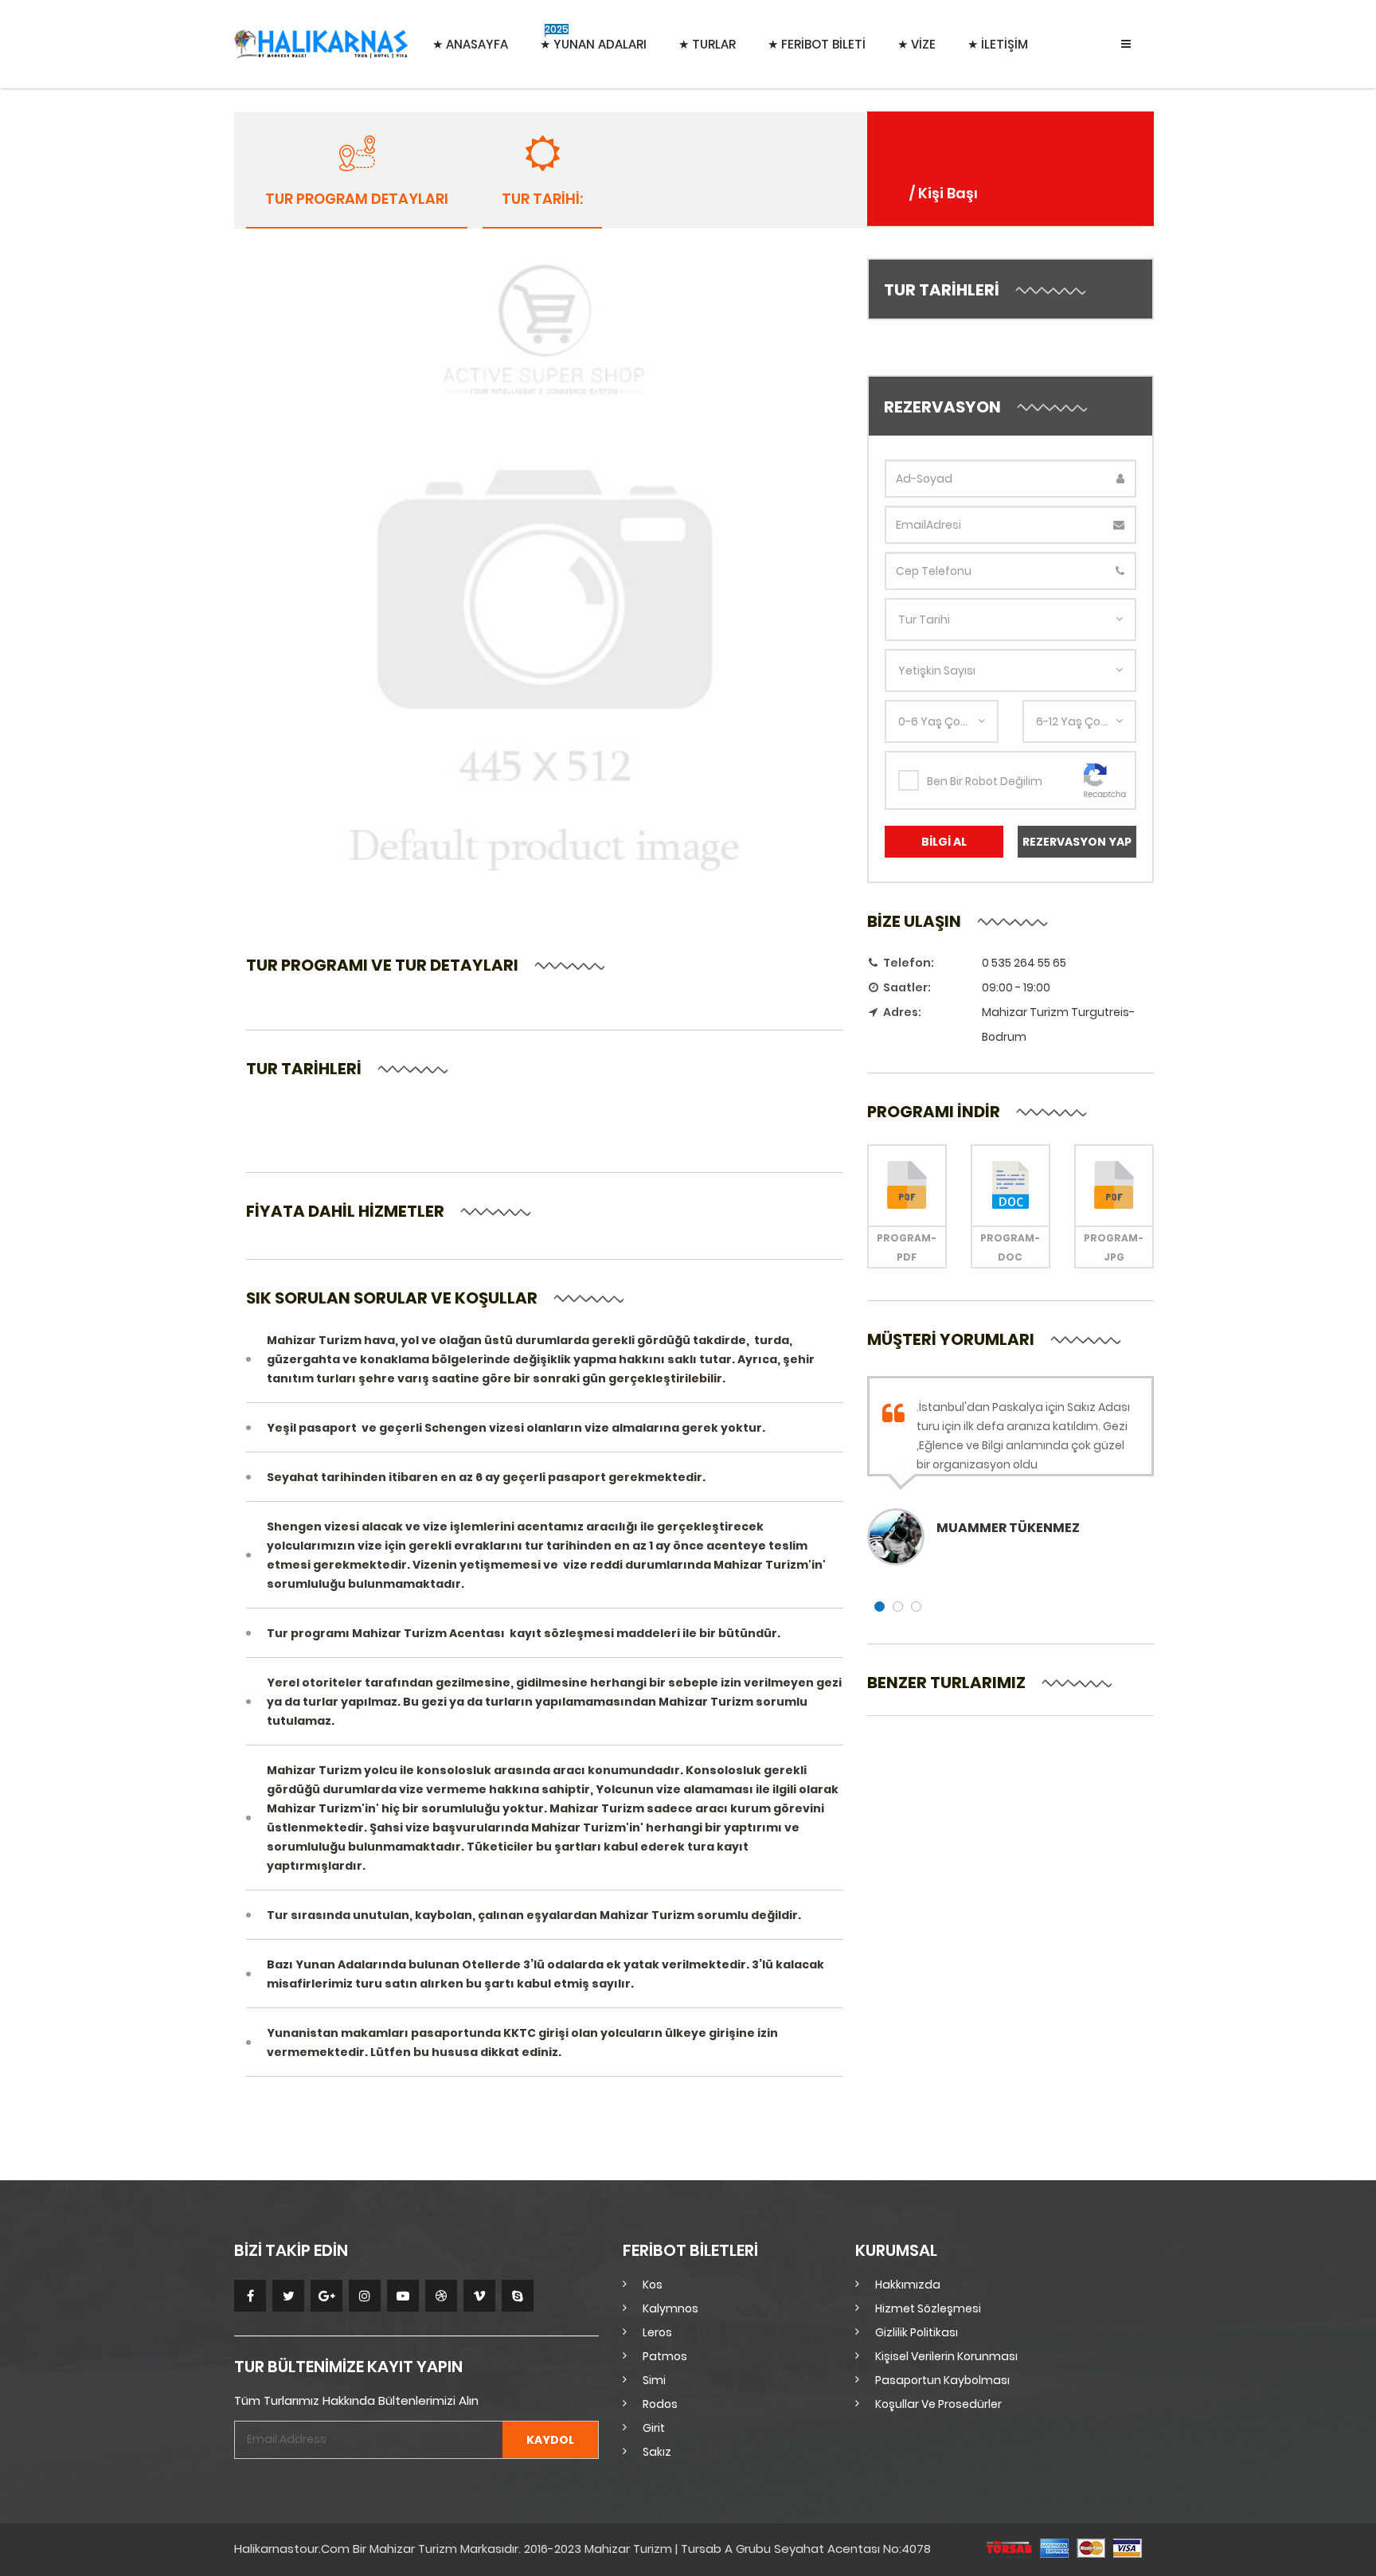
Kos (653, 2285)
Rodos (660, 2404)
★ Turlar (707, 44)
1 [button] (880, 1607)
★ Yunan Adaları (593, 37)
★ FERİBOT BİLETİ (817, 44)
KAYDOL (550, 2440)
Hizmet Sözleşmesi (928, 2308)
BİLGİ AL (944, 842)
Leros (657, 2332)
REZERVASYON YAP (1077, 842)
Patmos (665, 2356)
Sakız (657, 2452)
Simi (654, 2380)
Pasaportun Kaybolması (942, 2380)
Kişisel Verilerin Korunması (946, 2356)
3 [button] (916, 1607)
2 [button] (898, 1607)
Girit (654, 2428)
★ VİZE (917, 44)
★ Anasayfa (470, 44)
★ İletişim (998, 44)
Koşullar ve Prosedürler (938, 2404)
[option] (1010, 1471)
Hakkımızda (908, 2285)
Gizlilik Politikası (917, 2332)
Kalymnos (670, 2308)
